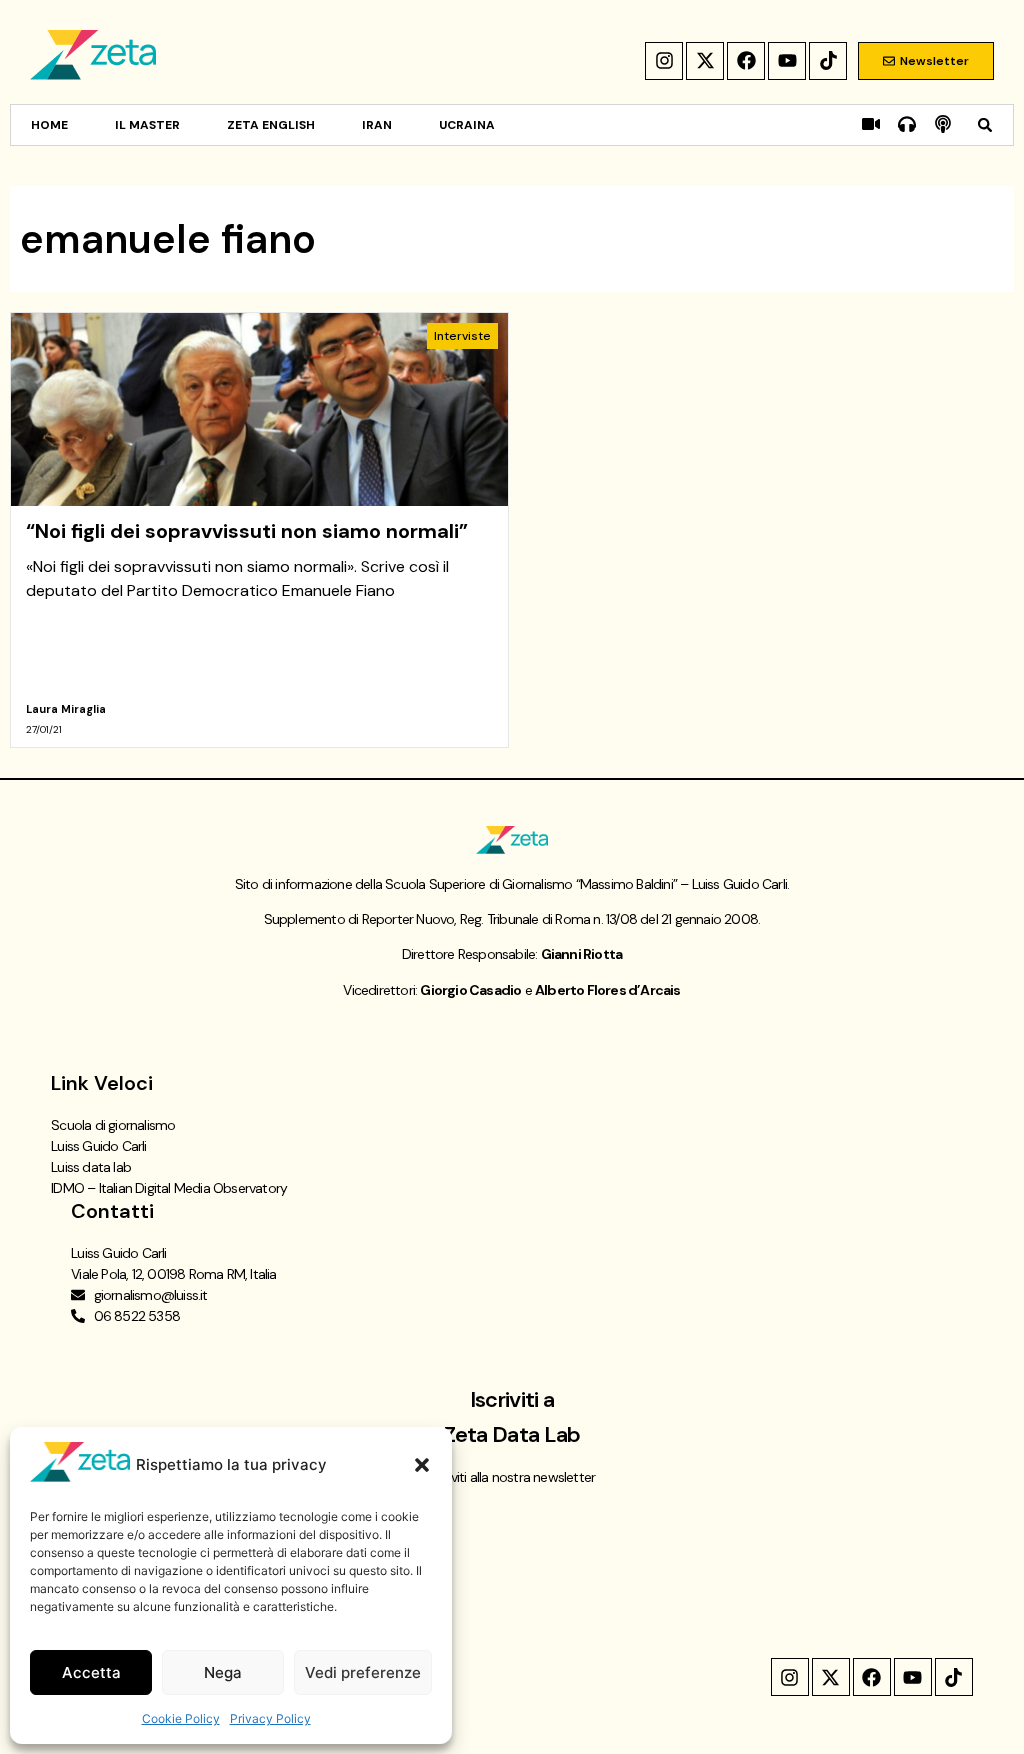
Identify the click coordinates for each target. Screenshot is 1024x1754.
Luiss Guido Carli (98, 1146)
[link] (259, 530)
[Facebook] (746, 61)
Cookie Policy (181, 1718)
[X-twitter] (705, 61)
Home (49, 125)
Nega (223, 1672)
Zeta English (271, 125)
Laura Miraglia (66, 709)
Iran (377, 125)
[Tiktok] (828, 61)
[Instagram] (664, 61)
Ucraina (467, 125)
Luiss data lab (91, 1167)
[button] (422, 1465)
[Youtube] (787, 61)
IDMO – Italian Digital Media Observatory (169, 1188)
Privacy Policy (270, 1718)
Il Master (147, 125)
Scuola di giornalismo (113, 1125)
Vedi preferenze (363, 1672)
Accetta (91, 1672)
